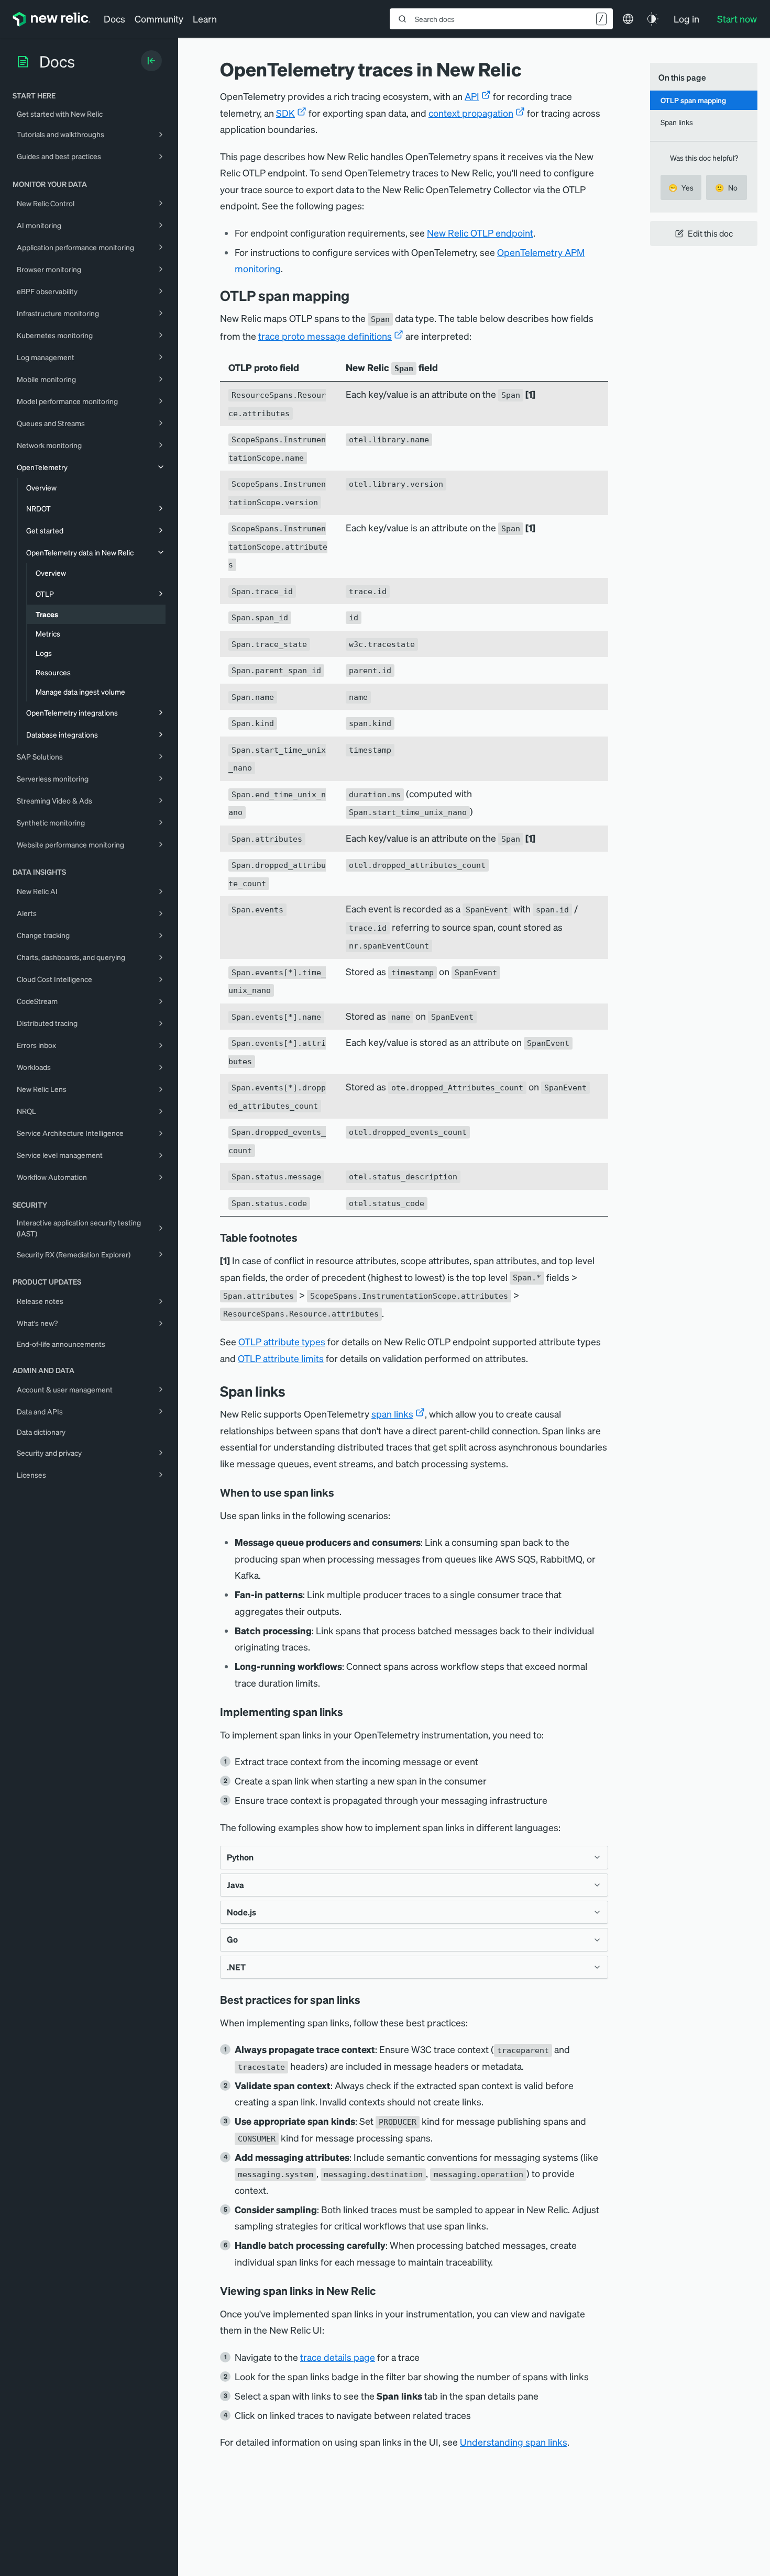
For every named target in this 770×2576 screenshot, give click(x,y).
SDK (285, 113)
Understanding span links (514, 2442)
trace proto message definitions (325, 336)
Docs (114, 19)
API (472, 96)
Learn (205, 19)
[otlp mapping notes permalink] (305, 1237)
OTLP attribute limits (281, 1358)
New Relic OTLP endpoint (480, 233)
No (726, 187)
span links (392, 1414)
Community (159, 19)
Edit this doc (710, 233)
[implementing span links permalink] (350, 1712)
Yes (681, 187)
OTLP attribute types (282, 1341)
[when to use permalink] (342, 1492)
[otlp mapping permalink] (357, 295)
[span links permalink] (293, 1391)
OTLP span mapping (693, 100)
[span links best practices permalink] (368, 2000)
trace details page (338, 2357)
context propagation (471, 113)
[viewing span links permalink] (383, 2291)
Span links (677, 122)
